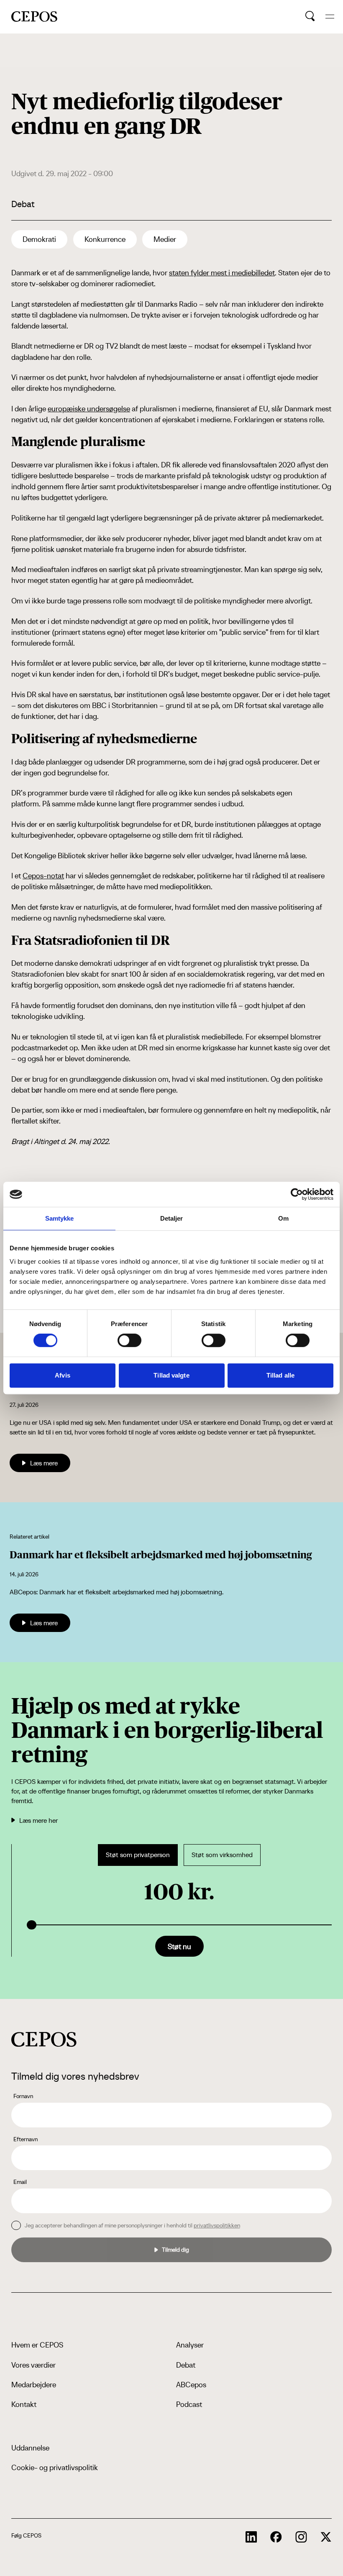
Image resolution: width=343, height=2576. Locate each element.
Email (20, 2182)
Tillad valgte (171, 1375)
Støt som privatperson (138, 1855)
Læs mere (44, 1463)
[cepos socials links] (251, 2537)
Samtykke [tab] (60, 1218)
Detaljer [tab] (172, 1218)
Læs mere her (38, 1820)
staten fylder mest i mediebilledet (222, 273)
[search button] (310, 16)
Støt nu (179, 1946)
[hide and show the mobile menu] (330, 17)
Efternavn (26, 2139)
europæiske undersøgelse (89, 409)
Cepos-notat (43, 876)
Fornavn (23, 2096)
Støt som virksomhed (222, 1855)
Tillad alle (280, 1375)
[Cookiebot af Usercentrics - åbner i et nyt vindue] (297, 1194)
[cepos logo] (44, 2039)
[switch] (129, 1340)
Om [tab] (283, 1218)
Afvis (63, 1375)
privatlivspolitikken (217, 2225)
